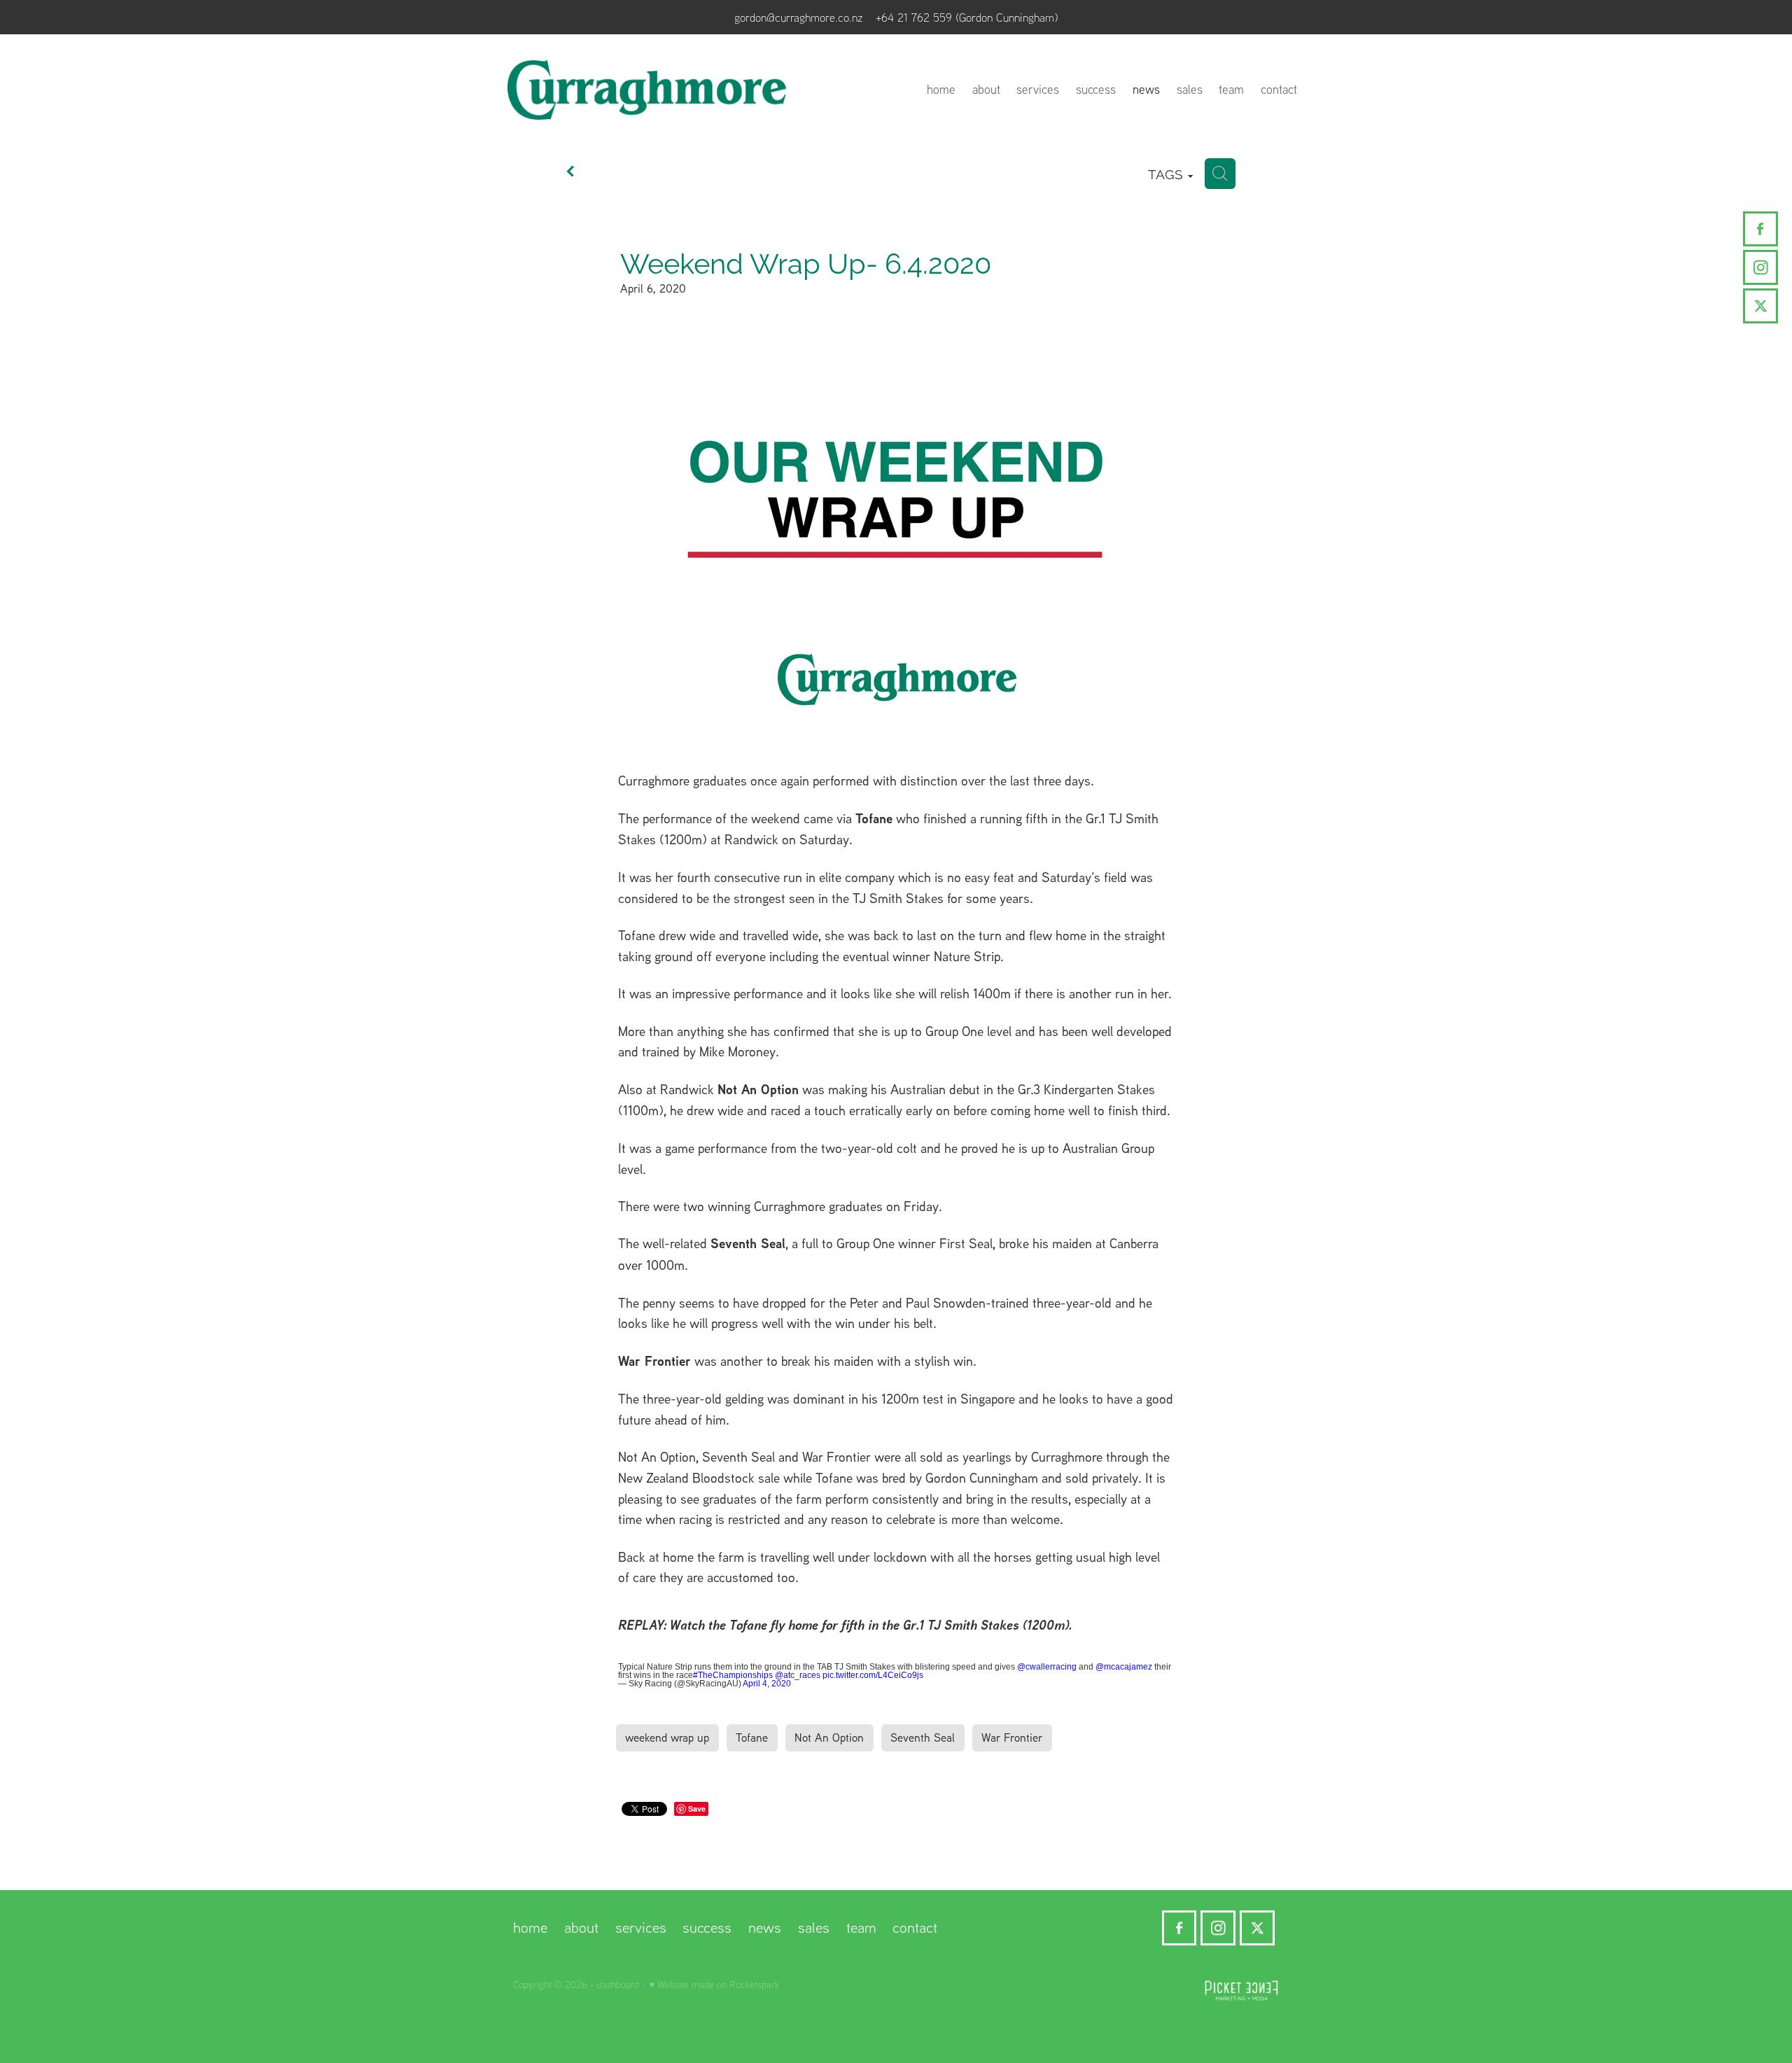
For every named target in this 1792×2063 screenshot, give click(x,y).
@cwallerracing (1047, 1667)
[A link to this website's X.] (1760, 306)
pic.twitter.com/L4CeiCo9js (873, 1675)
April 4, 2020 (767, 1684)
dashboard (618, 1984)
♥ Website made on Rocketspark (714, 1984)
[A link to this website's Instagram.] (1760, 267)
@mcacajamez (1124, 1667)
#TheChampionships (733, 1675)
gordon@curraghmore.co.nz (799, 17)
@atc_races (798, 1675)
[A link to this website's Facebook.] (1760, 229)
